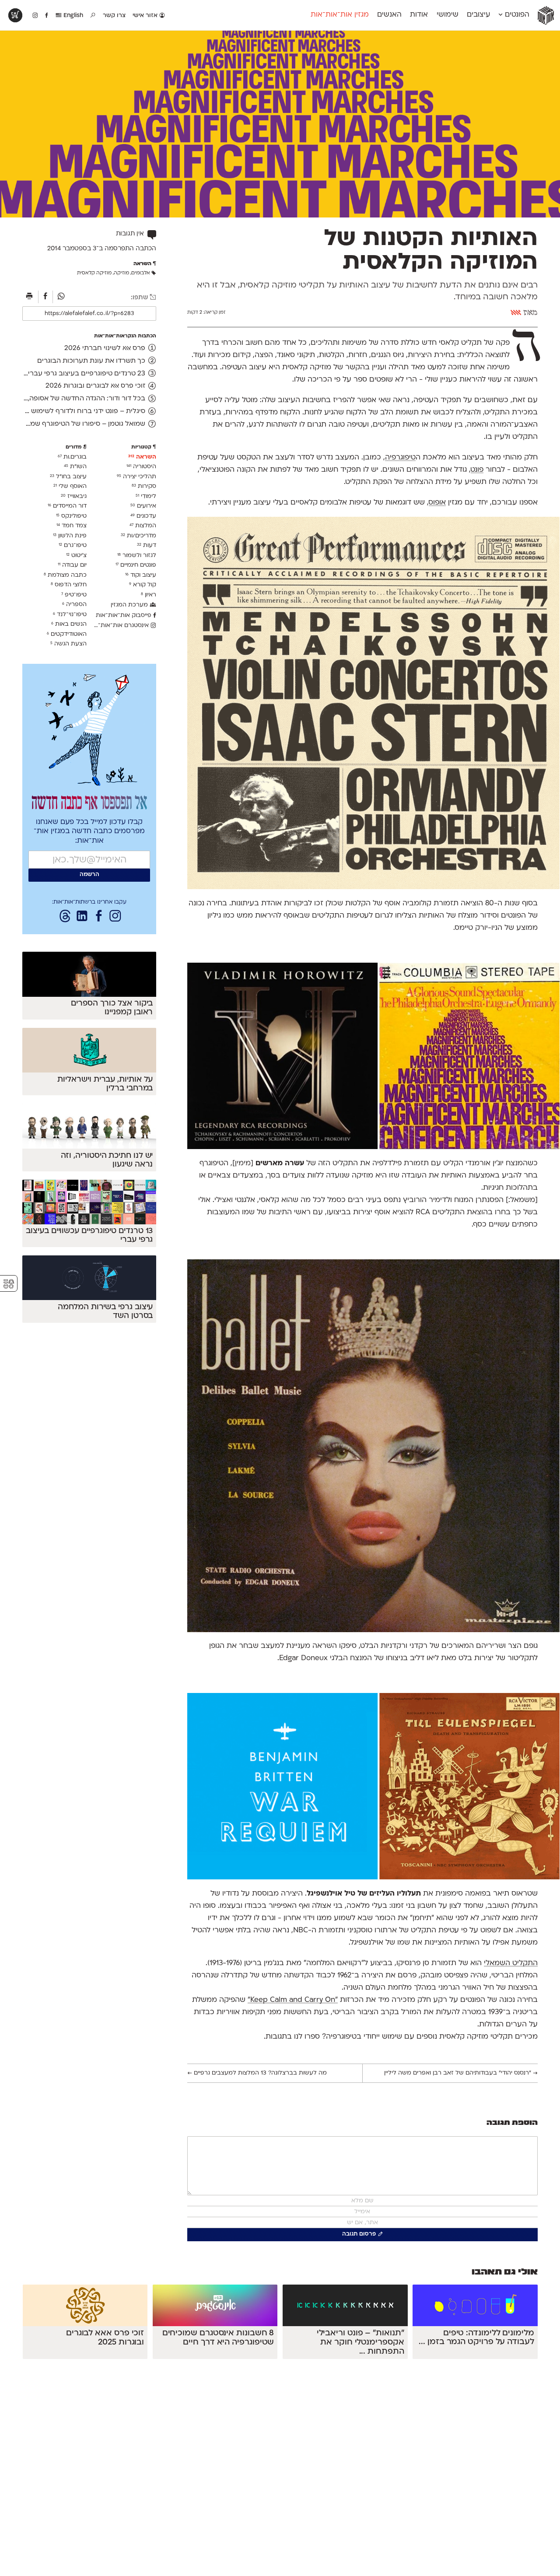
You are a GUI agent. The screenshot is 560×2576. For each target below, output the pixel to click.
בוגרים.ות (72, 457)
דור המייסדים (67, 506)
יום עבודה (72, 565)
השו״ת (75, 467)
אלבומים (141, 273)
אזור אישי (146, 16)
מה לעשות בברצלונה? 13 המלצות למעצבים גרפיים (257, 2073)
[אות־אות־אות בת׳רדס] (65, 918)
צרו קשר (114, 16)
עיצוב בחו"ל (68, 477)
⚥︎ (9, 1284)
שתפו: (140, 298)
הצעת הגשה (68, 644)
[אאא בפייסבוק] (47, 16)
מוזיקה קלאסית (94, 273)
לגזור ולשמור (137, 556)
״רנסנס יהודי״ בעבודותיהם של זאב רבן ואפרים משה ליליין (461, 2073)
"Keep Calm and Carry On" (293, 2000)
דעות (147, 545)
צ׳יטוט (76, 556)
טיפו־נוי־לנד (70, 615)
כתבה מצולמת (65, 575)
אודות (419, 15)
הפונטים (516, 15)
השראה (142, 457)
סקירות (144, 486)
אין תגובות (130, 234)
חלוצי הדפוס (69, 585)
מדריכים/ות (138, 536)
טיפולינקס (71, 516)
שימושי (448, 15)
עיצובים (478, 15)
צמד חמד (72, 526)
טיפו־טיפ (74, 595)
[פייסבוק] (46, 297)
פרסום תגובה (359, 2234)
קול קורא (143, 585)
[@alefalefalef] (35, 16)
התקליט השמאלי (511, 1963)
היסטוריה (141, 467)
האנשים (389, 15)
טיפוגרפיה (400, 458)
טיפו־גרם (73, 545)
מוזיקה (121, 273)
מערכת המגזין (130, 605)
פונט (477, 470)
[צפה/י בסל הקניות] (15, 15)
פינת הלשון (70, 536)
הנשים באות (69, 624)
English (72, 16)
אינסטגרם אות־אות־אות (121, 626)
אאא (516, 313)
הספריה (74, 605)
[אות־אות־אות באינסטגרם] (115, 918)
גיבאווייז (74, 496)
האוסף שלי (70, 486)
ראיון (149, 595)
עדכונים (143, 516)
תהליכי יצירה (136, 477)
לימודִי (146, 496)
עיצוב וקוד (141, 575)
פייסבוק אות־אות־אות (124, 615)
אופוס (437, 503)
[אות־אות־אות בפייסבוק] (99, 918)
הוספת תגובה (512, 2123)
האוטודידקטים (67, 634)
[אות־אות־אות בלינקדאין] (82, 918)
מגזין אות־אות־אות (340, 15)
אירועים (143, 506)
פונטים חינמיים (136, 565)
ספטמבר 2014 (67, 249)
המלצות (143, 526)
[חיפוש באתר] (93, 16)
